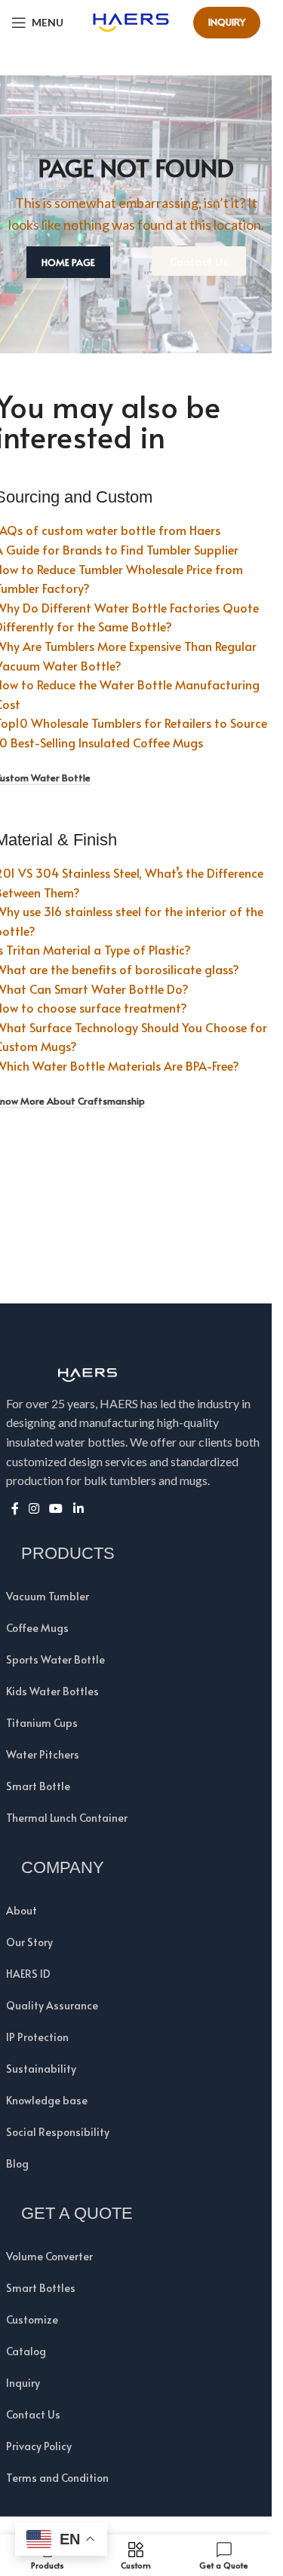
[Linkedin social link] (78, 1509)
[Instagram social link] (34, 1509)
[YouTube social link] (56, 1509)
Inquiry (227, 22)
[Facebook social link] (15, 1509)
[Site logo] (131, 20)
